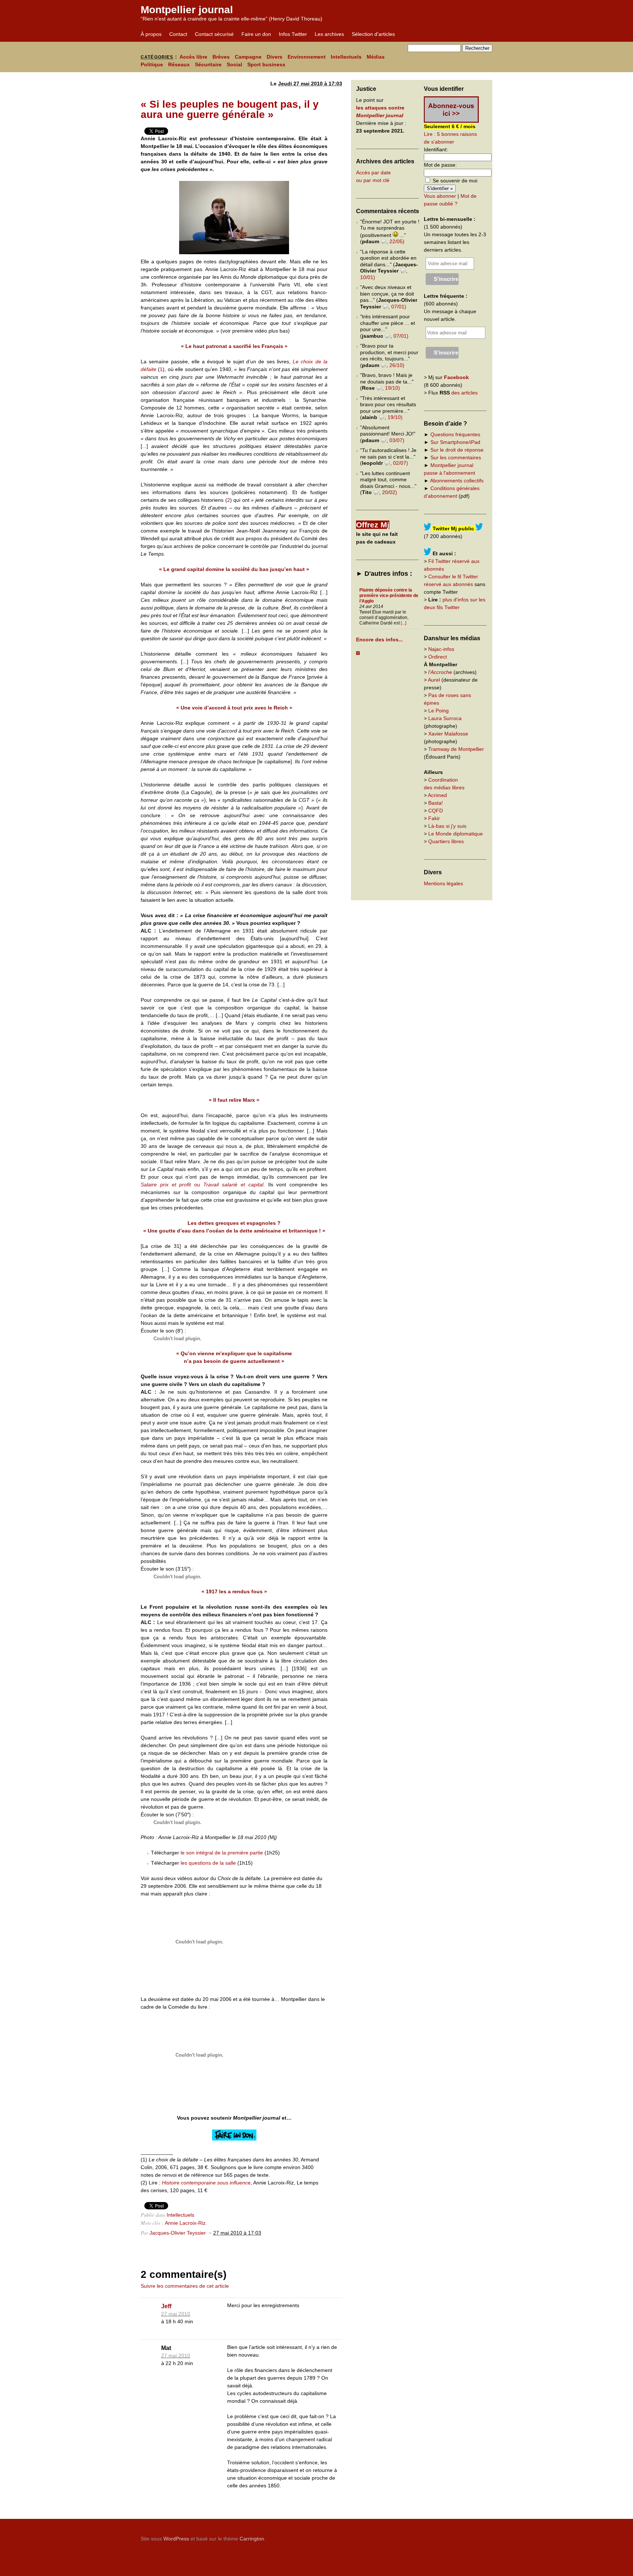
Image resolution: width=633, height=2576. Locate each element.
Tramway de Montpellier (456, 749)
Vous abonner (440, 196)
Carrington (252, 2539)
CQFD (436, 811)
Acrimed (437, 795)
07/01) (399, 307)
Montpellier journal (187, 10)
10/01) (368, 277)
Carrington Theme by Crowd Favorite (447, 2536)
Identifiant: (436, 149)
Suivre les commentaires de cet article (185, 2286)
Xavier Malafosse (448, 734)
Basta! (436, 803)
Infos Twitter (293, 34)
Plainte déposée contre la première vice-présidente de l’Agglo (389, 596)
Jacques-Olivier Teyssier (178, 2233)
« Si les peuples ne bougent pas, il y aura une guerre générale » (230, 109)
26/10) (397, 365)
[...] (404, 623)
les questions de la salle (208, 1863)
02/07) (401, 463)
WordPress (176, 2539)
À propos (151, 34)
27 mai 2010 (176, 2314)
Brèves (221, 57)
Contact (178, 34)
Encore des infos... (380, 640)
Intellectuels (346, 57)
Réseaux (179, 64)
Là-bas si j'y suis (447, 826)
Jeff (166, 2306)
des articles (464, 393)
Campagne (248, 57)
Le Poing (438, 711)
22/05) (397, 241)
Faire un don (256, 34)
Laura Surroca (445, 718)
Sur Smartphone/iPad (455, 442)
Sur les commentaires (456, 457)
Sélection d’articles (373, 34)
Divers (275, 57)
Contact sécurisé (214, 34)
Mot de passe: (440, 165)
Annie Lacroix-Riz (185, 2223)
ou (202, 1185)
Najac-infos (441, 649)
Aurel (434, 680)
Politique (152, 64)
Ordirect (438, 657)
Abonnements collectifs (457, 481)
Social (234, 64)
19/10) (393, 388)
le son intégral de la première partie (222, 1853)
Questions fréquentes (455, 434)
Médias (376, 57)
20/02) (390, 492)
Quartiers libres (446, 841)
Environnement (307, 57)
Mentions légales (443, 883)
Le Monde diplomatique (456, 834)
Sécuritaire (208, 64)
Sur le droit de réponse (457, 450)
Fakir (434, 818)
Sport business (266, 64)
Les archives (329, 34)
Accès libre (193, 57)
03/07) (397, 440)
